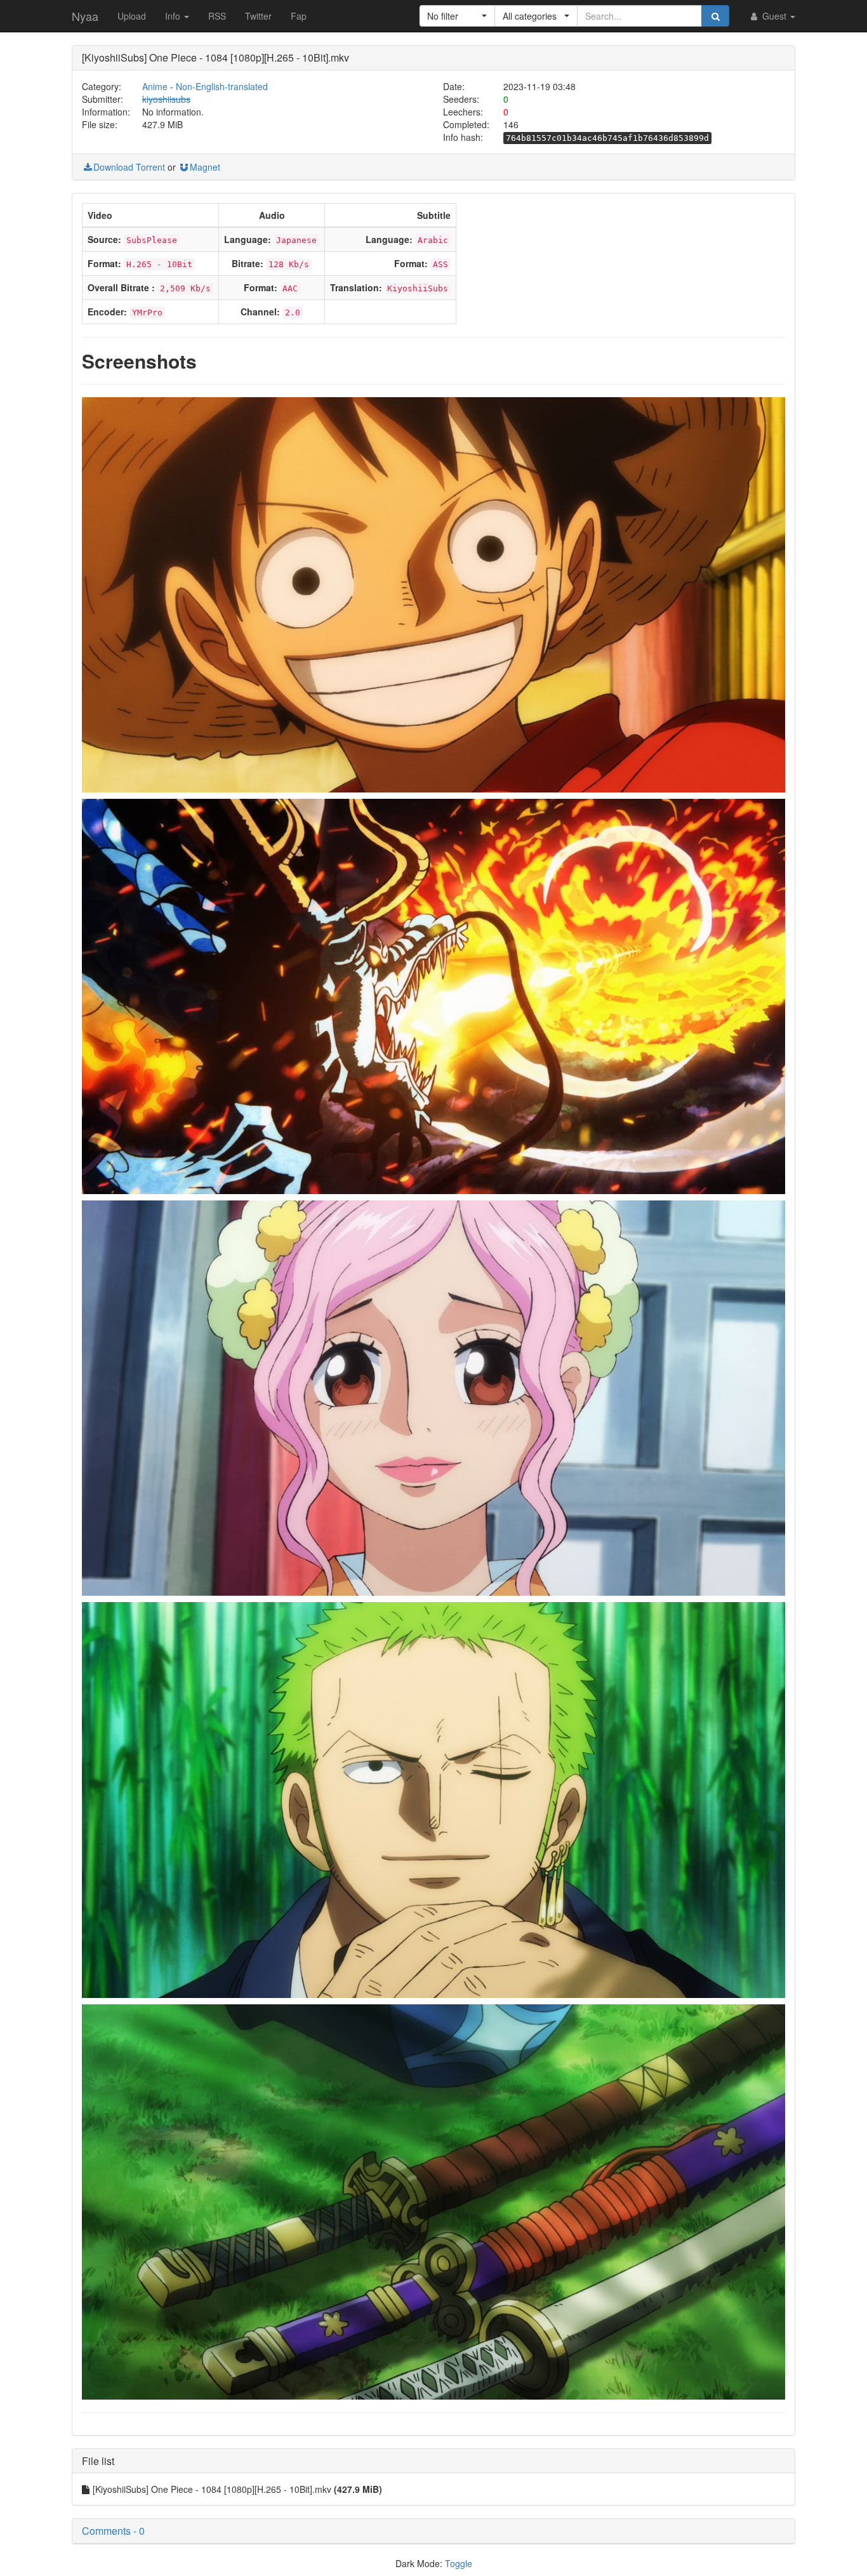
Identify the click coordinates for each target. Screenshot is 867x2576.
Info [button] (174, 16)
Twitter (258, 16)
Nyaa (85, 16)
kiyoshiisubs (166, 99)
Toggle (459, 2563)
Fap (299, 16)
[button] (457, 16)
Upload (132, 16)
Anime (155, 86)
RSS (217, 16)
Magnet (205, 167)
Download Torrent (129, 167)
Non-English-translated (222, 86)
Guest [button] (774, 16)
